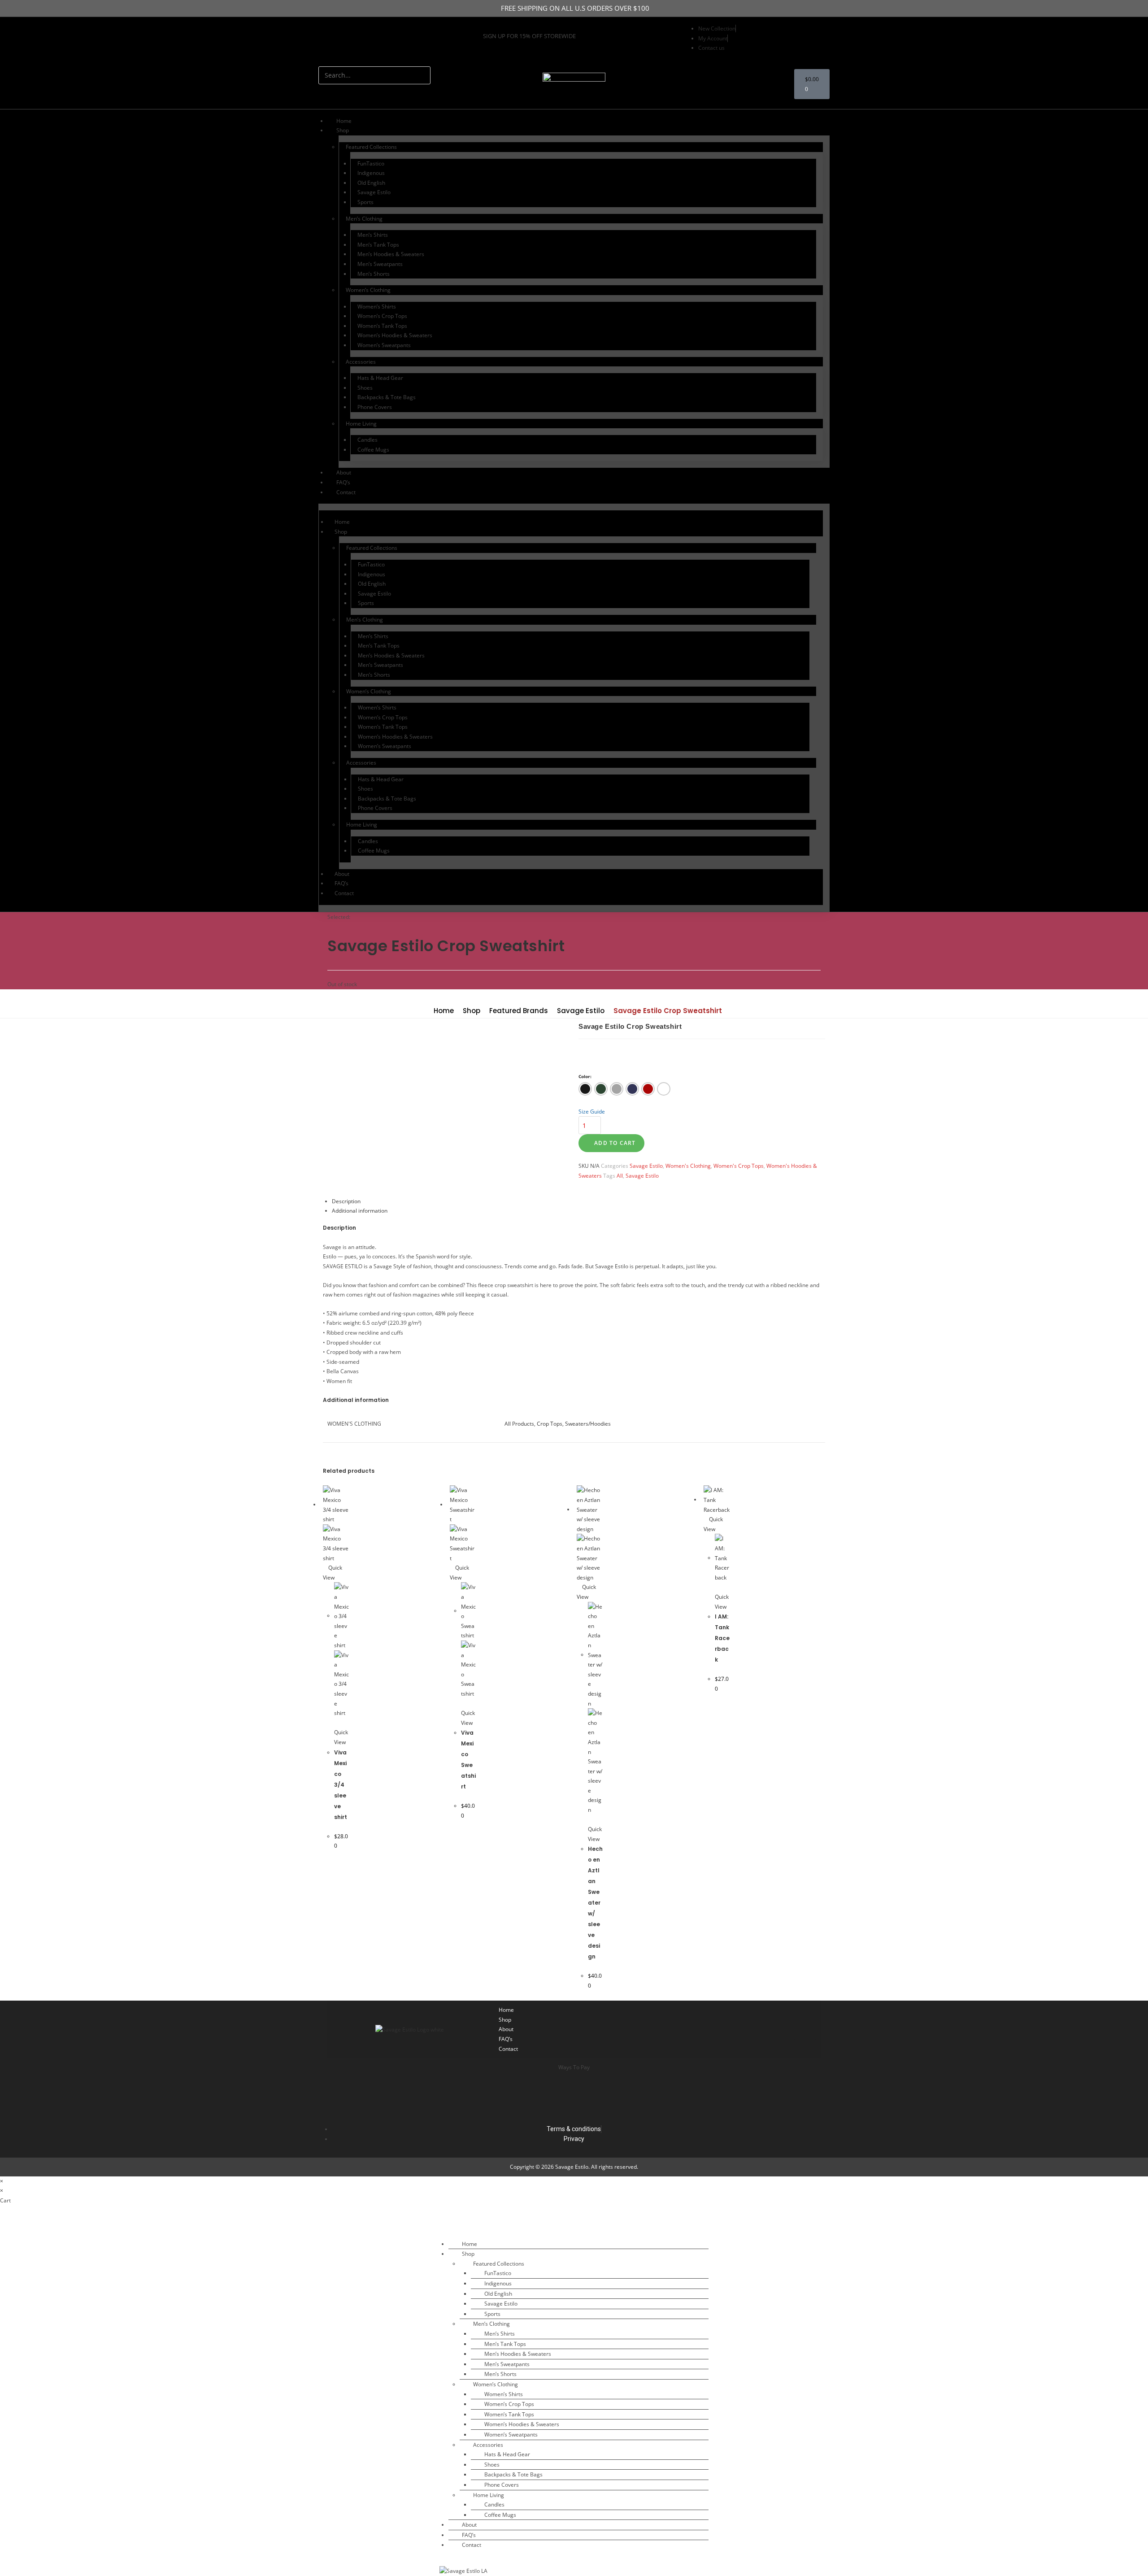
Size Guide (592, 1112)
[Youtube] (375, 38)
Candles (367, 440)
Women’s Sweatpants (384, 345)
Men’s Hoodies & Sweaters (391, 254)
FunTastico (371, 163)
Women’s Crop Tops (382, 316)
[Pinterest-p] (362, 38)
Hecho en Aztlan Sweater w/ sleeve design (595, 1903)
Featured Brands (519, 1011)
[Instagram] (322, 38)
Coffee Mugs (373, 450)
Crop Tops (550, 1424)
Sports (365, 202)
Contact (346, 492)
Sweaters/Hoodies (588, 1424)
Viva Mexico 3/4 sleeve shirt (341, 1785)
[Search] (330, 93)
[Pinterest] (805, 2029)
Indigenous (371, 173)
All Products (519, 1424)
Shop (472, 1011)
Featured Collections (371, 147)
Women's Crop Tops (739, 1166)
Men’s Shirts (373, 235)
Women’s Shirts (377, 307)
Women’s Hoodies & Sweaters (395, 335)
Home (344, 121)
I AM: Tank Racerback (722, 1638)
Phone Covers (375, 407)
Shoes (365, 388)
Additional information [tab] (360, 1211)
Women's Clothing (688, 1166)
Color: (585, 1076)
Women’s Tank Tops (382, 326)
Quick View (341, 1737)
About (344, 472)
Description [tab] (346, 1201)
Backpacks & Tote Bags (387, 397)
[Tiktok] (706, 2029)
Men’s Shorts (374, 274)
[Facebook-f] (335, 38)
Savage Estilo (374, 192)
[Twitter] (348, 38)
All (620, 1176)
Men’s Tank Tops (378, 245)
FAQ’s (343, 482)
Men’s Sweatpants (380, 264)
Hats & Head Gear (380, 378)
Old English (371, 183)
